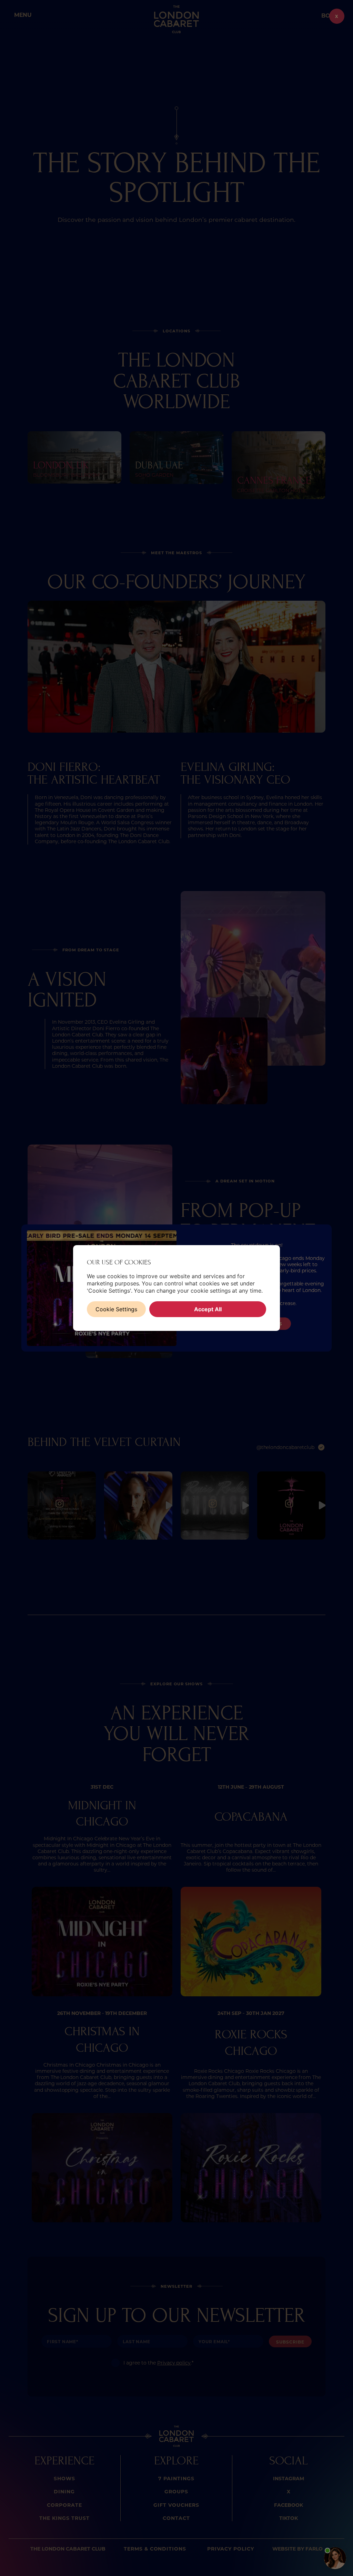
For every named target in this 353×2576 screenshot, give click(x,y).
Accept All (208, 1309)
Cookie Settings (116, 1309)
